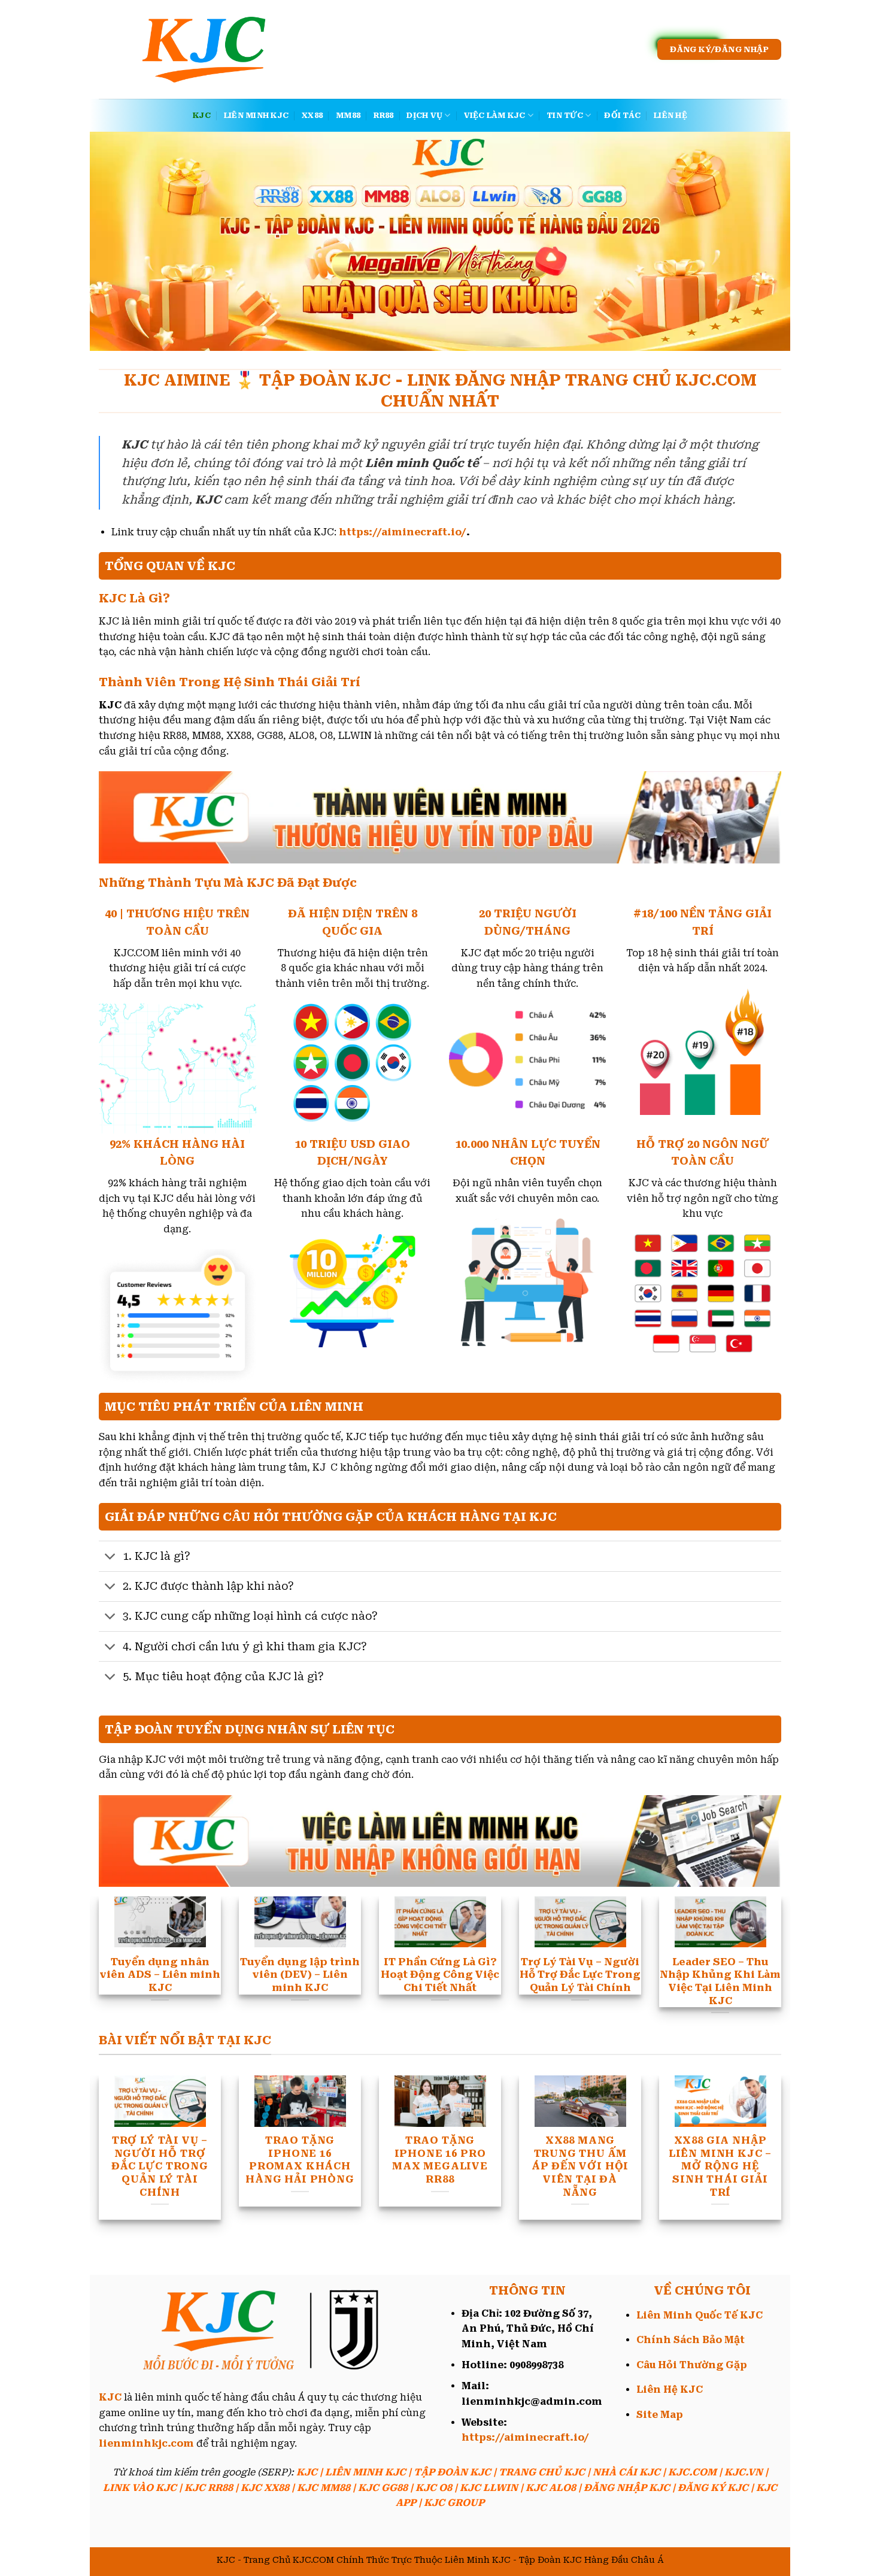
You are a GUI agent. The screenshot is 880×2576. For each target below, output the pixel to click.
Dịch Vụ (424, 115)
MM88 (348, 115)
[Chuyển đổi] (110, 1558)
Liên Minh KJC (256, 115)
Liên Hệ (670, 115)
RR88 (383, 115)
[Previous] (119, 1927)
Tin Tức (565, 115)
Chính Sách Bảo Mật (691, 2340)
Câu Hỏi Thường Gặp (692, 2365)
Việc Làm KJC (495, 115)
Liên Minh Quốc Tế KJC (700, 2315)
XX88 (312, 115)
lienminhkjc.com (146, 2443)
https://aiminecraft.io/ (403, 532)
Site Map (660, 2415)
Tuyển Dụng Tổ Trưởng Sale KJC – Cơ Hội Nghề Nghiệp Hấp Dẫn (482, 2166)
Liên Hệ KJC (670, 2389)
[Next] (761, 1927)
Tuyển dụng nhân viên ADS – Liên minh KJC (622, 2153)
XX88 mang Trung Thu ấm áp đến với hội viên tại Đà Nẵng (202, 2166)
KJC (202, 115)
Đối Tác (622, 115)
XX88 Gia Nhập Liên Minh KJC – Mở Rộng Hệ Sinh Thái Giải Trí (342, 2166)
